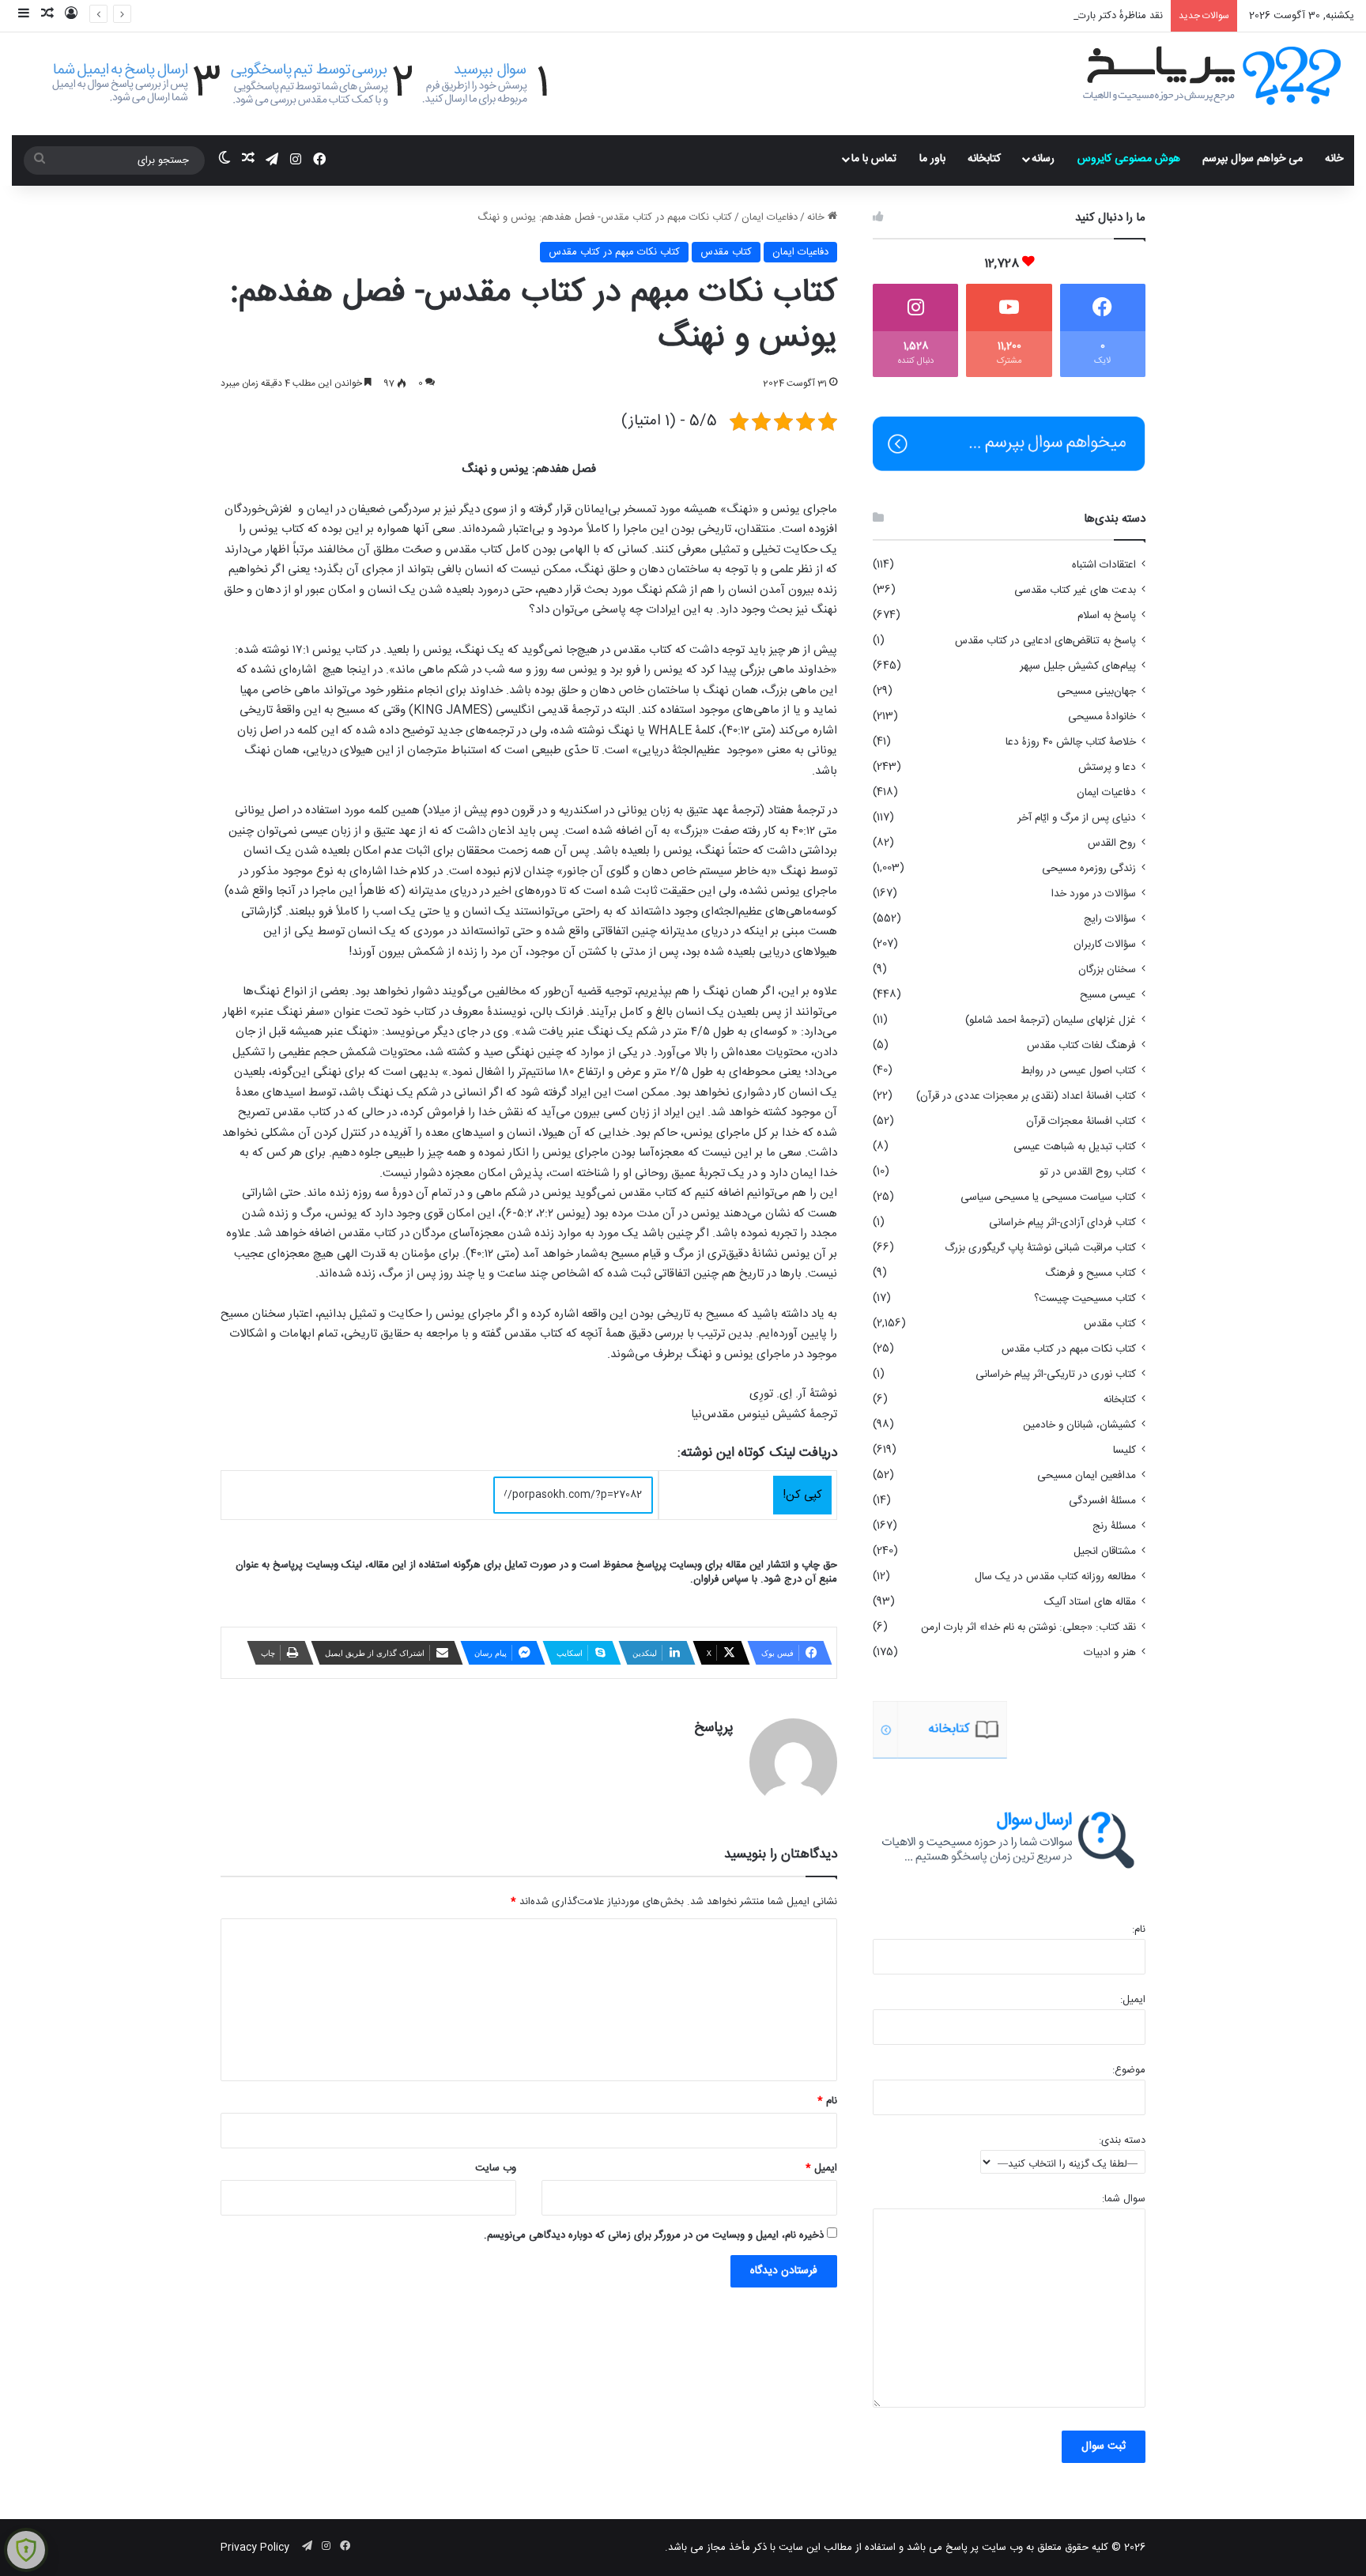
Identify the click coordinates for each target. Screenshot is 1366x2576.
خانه (1334, 159)
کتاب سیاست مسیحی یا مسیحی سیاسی (1048, 1197)
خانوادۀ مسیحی (1102, 717)
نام (827, 2101)
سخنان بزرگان (1107, 970)
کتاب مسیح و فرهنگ (1091, 1273)
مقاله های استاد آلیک (1090, 1602)
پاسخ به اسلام (1107, 616)
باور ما (932, 159)
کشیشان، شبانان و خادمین (1079, 1425)
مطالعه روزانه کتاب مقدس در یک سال (1055, 1577)
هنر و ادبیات (1110, 1653)
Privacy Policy (255, 2548)
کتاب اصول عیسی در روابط (1078, 1071)
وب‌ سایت (496, 2168)
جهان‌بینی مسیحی (1096, 692)
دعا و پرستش (1107, 768)
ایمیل (821, 2168)
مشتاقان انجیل (1105, 1552)
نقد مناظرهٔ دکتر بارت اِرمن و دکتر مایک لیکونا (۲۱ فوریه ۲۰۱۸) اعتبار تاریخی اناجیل (993, 16)
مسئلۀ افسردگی (1102, 1501)
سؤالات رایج (1110, 919)
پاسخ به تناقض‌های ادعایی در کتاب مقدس (1045, 641)
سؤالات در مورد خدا (1094, 894)
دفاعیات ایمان (770, 217)
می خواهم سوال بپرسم (1253, 159)
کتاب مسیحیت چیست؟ (1085, 1299)
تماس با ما (874, 159)
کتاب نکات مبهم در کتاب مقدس (614, 252)
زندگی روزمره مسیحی (1089, 869)
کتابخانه (984, 159)
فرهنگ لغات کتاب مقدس (1081, 1046)
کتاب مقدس (726, 252)
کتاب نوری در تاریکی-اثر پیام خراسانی (1056, 1375)
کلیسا (1124, 1450)
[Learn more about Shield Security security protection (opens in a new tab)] (26, 2550)
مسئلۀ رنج (1114, 1526)
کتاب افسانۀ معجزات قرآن (1081, 1122)
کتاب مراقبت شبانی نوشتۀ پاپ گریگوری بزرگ (1040, 1248)
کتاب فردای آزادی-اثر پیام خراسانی (1062, 1223)
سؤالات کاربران (1105, 945)
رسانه (1043, 159)
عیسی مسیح (1108, 995)
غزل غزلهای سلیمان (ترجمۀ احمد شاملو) (1051, 1020)
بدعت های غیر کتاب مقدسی (1075, 590)
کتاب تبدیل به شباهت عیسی (1075, 1147)
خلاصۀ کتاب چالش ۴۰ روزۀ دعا (1071, 742)
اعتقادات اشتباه (1104, 565)
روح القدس (1112, 843)
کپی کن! (802, 1495)
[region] (1009, 1730)
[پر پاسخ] (1211, 74)
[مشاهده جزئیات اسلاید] (1001, 1730)
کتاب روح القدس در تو (1088, 1172)
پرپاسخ (714, 1728)
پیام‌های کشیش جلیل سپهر (1078, 666)
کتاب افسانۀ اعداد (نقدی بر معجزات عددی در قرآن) (1026, 1096)
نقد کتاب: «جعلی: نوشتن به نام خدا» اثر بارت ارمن (1028, 1627)
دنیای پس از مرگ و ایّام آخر (1077, 818)
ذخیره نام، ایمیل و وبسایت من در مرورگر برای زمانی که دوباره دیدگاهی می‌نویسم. (654, 2235)
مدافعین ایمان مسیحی (1087, 1476)
